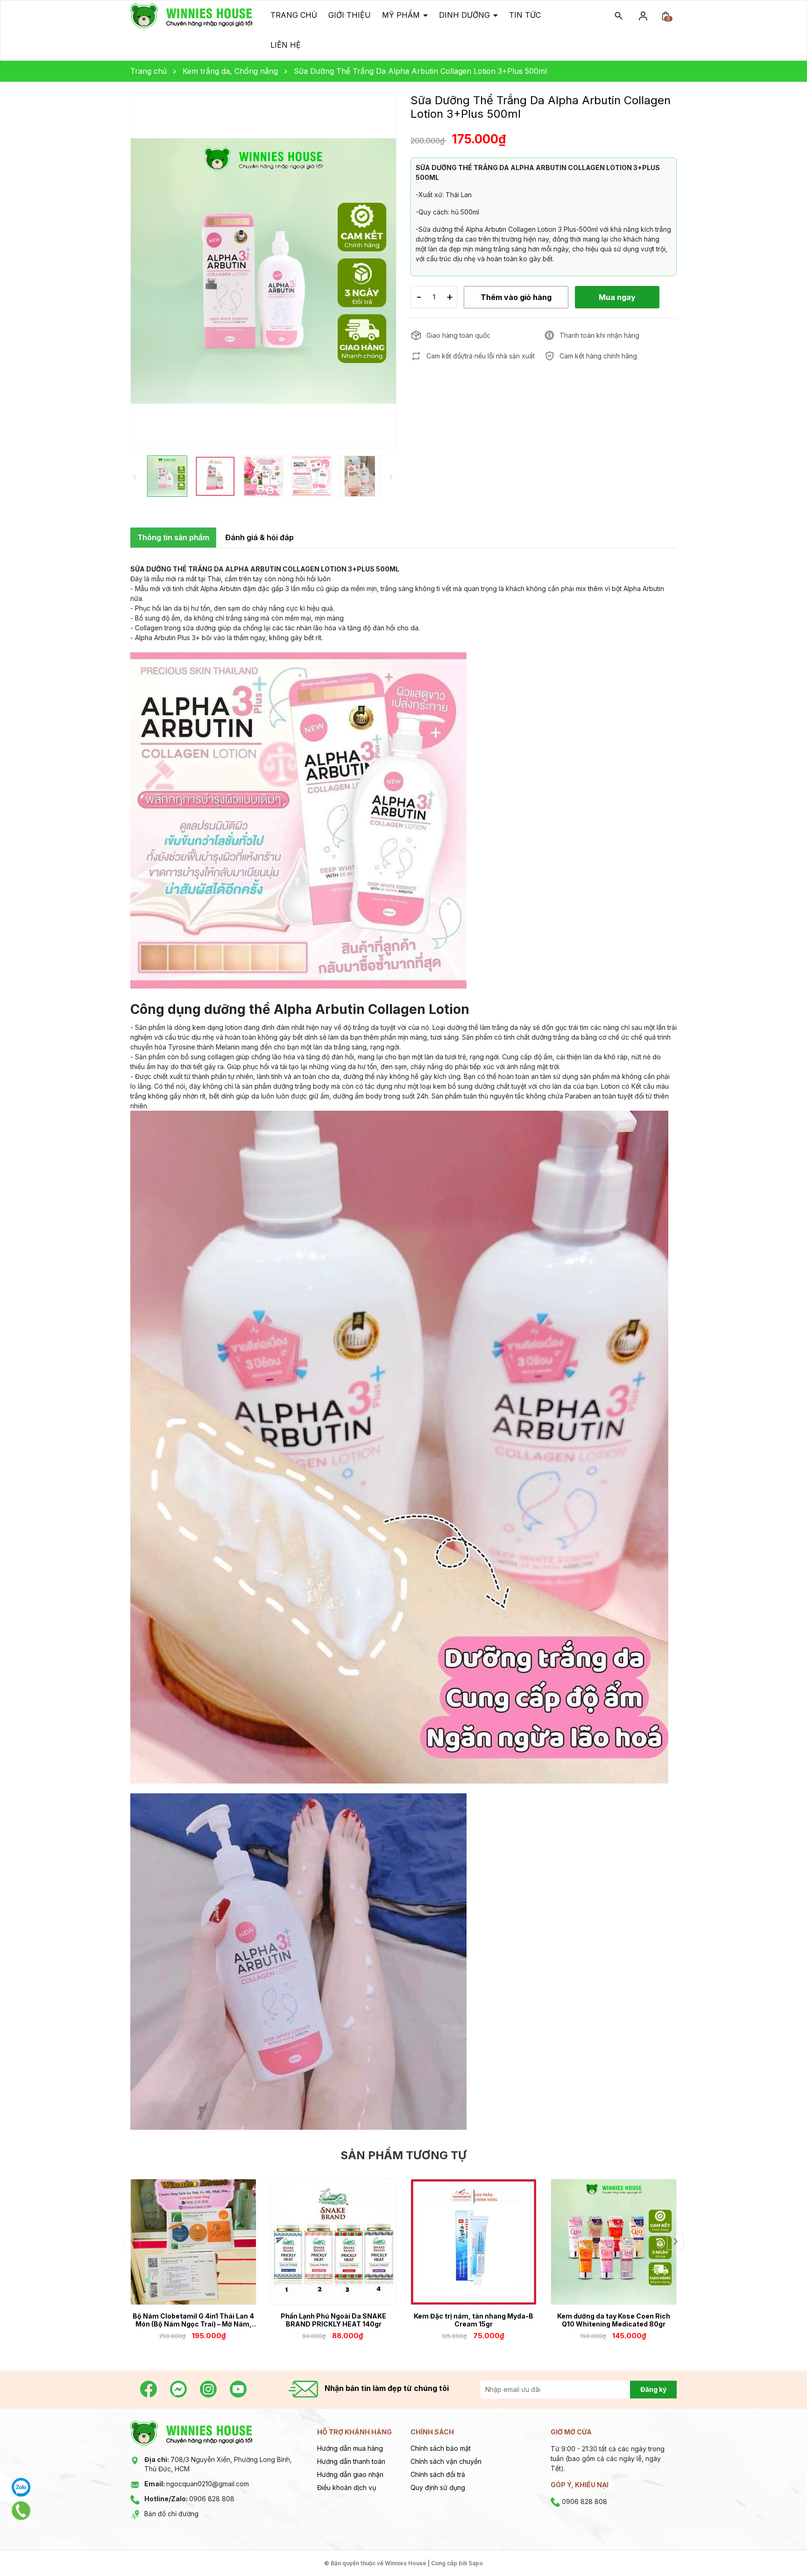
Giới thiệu (350, 15)
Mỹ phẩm (402, 15)
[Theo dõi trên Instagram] (209, 2388)
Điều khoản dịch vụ (347, 2487)
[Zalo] (21, 2487)
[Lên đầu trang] (778, 2547)
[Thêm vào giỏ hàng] (243, 2291)
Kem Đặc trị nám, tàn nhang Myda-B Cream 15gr (474, 2320)
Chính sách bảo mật (441, 2448)
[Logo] (191, 15)
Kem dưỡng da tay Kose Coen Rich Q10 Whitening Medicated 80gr (614, 2320)
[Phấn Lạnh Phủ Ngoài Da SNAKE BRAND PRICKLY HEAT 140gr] (333, 2242)
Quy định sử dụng (438, 2487)
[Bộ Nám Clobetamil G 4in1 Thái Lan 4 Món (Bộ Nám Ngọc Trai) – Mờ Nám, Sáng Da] (193, 2242)
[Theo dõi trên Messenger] (179, 2388)
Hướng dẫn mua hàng (350, 2448)
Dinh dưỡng (466, 15)
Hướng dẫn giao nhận (350, 2474)
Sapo (476, 2563)
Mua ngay (180, 2290)
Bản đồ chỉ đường (171, 2514)
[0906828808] (21, 2511)
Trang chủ (294, 15)
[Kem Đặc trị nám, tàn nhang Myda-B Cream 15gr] (474, 2242)
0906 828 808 (189, 2499)
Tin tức (525, 15)
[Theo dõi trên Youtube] (238, 2388)
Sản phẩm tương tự (403, 2155)
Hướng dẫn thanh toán (351, 2461)
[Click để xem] (263, 271)
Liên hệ (286, 45)
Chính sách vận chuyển (446, 2461)
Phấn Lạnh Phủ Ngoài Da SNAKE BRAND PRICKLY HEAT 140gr (333, 2320)
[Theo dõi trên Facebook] (149, 2388)
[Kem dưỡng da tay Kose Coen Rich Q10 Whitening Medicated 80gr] (614, 2242)
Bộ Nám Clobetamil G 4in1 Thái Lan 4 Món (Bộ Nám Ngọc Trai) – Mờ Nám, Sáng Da (193, 2320)
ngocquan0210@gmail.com (197, 2484)
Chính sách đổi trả (438, 2474)
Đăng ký (653, 2389)
